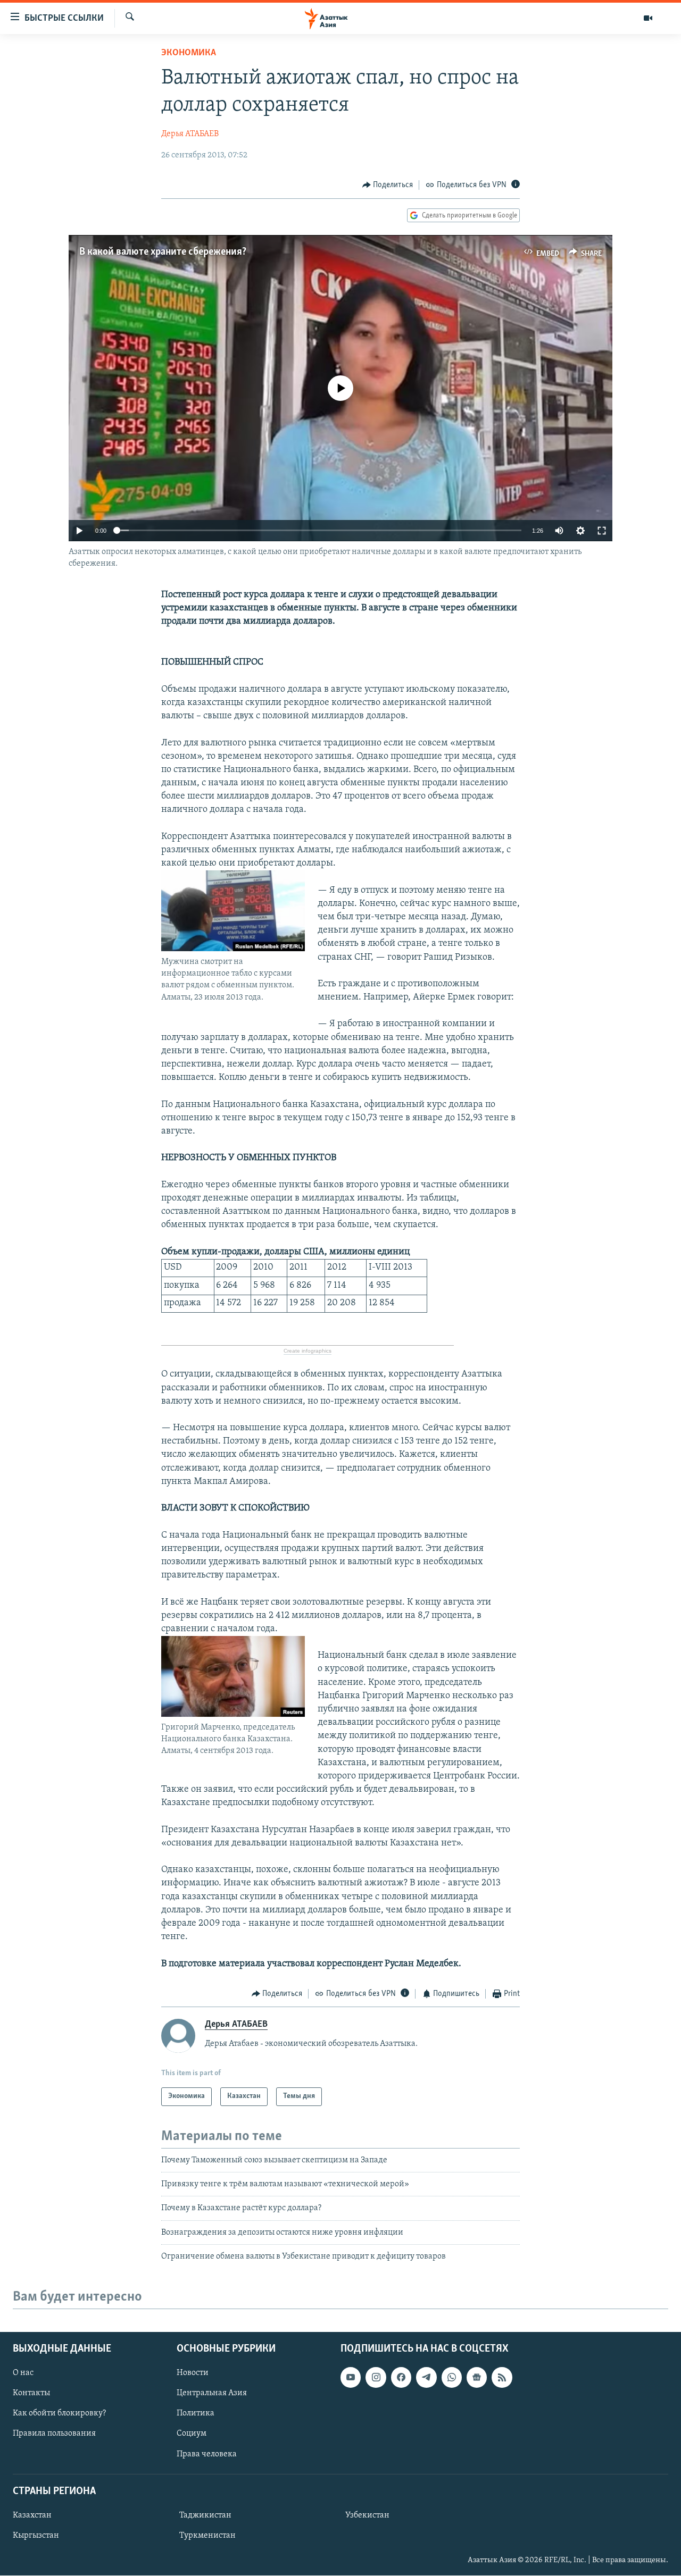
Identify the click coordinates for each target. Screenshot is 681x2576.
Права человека (207, 2454)
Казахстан (32, 2515)
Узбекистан (367, 2515)
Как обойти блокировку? (59, 2414)
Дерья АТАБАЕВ (190, 134)
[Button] (388, 185)
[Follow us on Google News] (477, 2378)
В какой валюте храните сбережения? (163, 252)
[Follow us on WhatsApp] (452, 2378)
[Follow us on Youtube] (351, 2378)
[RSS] (502, 2378)
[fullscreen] (602, 531)
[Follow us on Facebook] (401, 2378)
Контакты (31, 2394)
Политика (196, 2414)
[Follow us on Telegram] (426, 2378)
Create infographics (308, 1351)
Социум (192, 2434)
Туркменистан (207, 2536)
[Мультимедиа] (648, 18)
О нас (23, 2373)
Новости (193, 2373)
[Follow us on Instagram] (376, 2378)
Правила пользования (54, 2434)
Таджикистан (205, 2515)
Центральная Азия (212, 2394)
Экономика (189, 53)
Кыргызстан (36, 2536)
